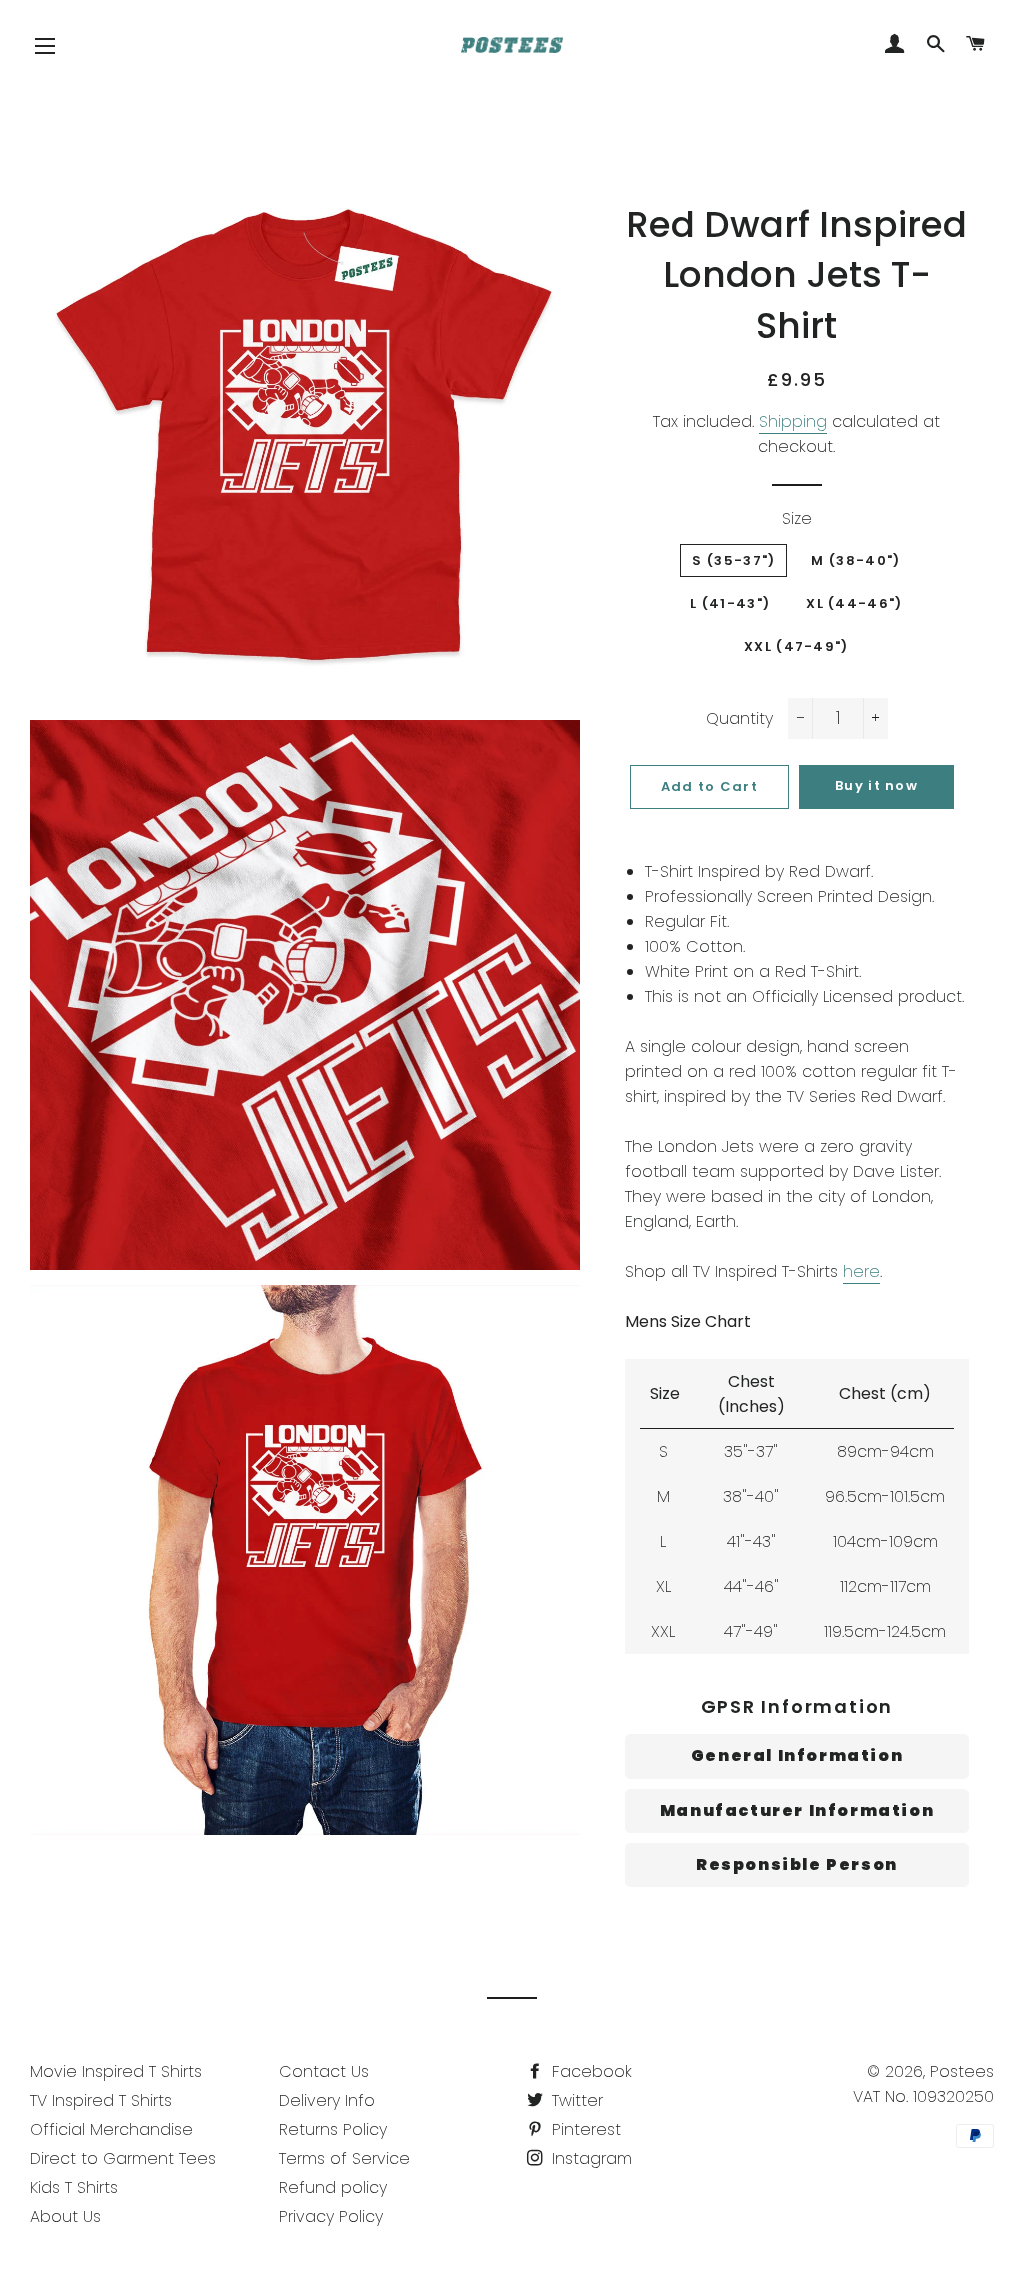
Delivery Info (327, 2100)
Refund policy (333, 2187)
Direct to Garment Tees (123, 2158)
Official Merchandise (111, 2129)
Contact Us (324, 2071)
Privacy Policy (331, 2216)
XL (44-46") (854, 603)
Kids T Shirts (74, 2187)
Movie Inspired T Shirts (116, 2071)
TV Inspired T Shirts (101, 2100)
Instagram (589, 2158)
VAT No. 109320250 (923, 2096)
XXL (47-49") (796, 646)
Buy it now (876, 785)
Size (797, 518)
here (861, 1271)
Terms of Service (344, 2158)
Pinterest (584, 2129)
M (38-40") (855, 560)
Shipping (793, 421)
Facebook (589, 2071)
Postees (962, 2071)
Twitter (575, 2100)
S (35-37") (733, 560)
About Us (65, 2216)
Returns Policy (333, 2129)
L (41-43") (730, 603)
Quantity (739, 718)
